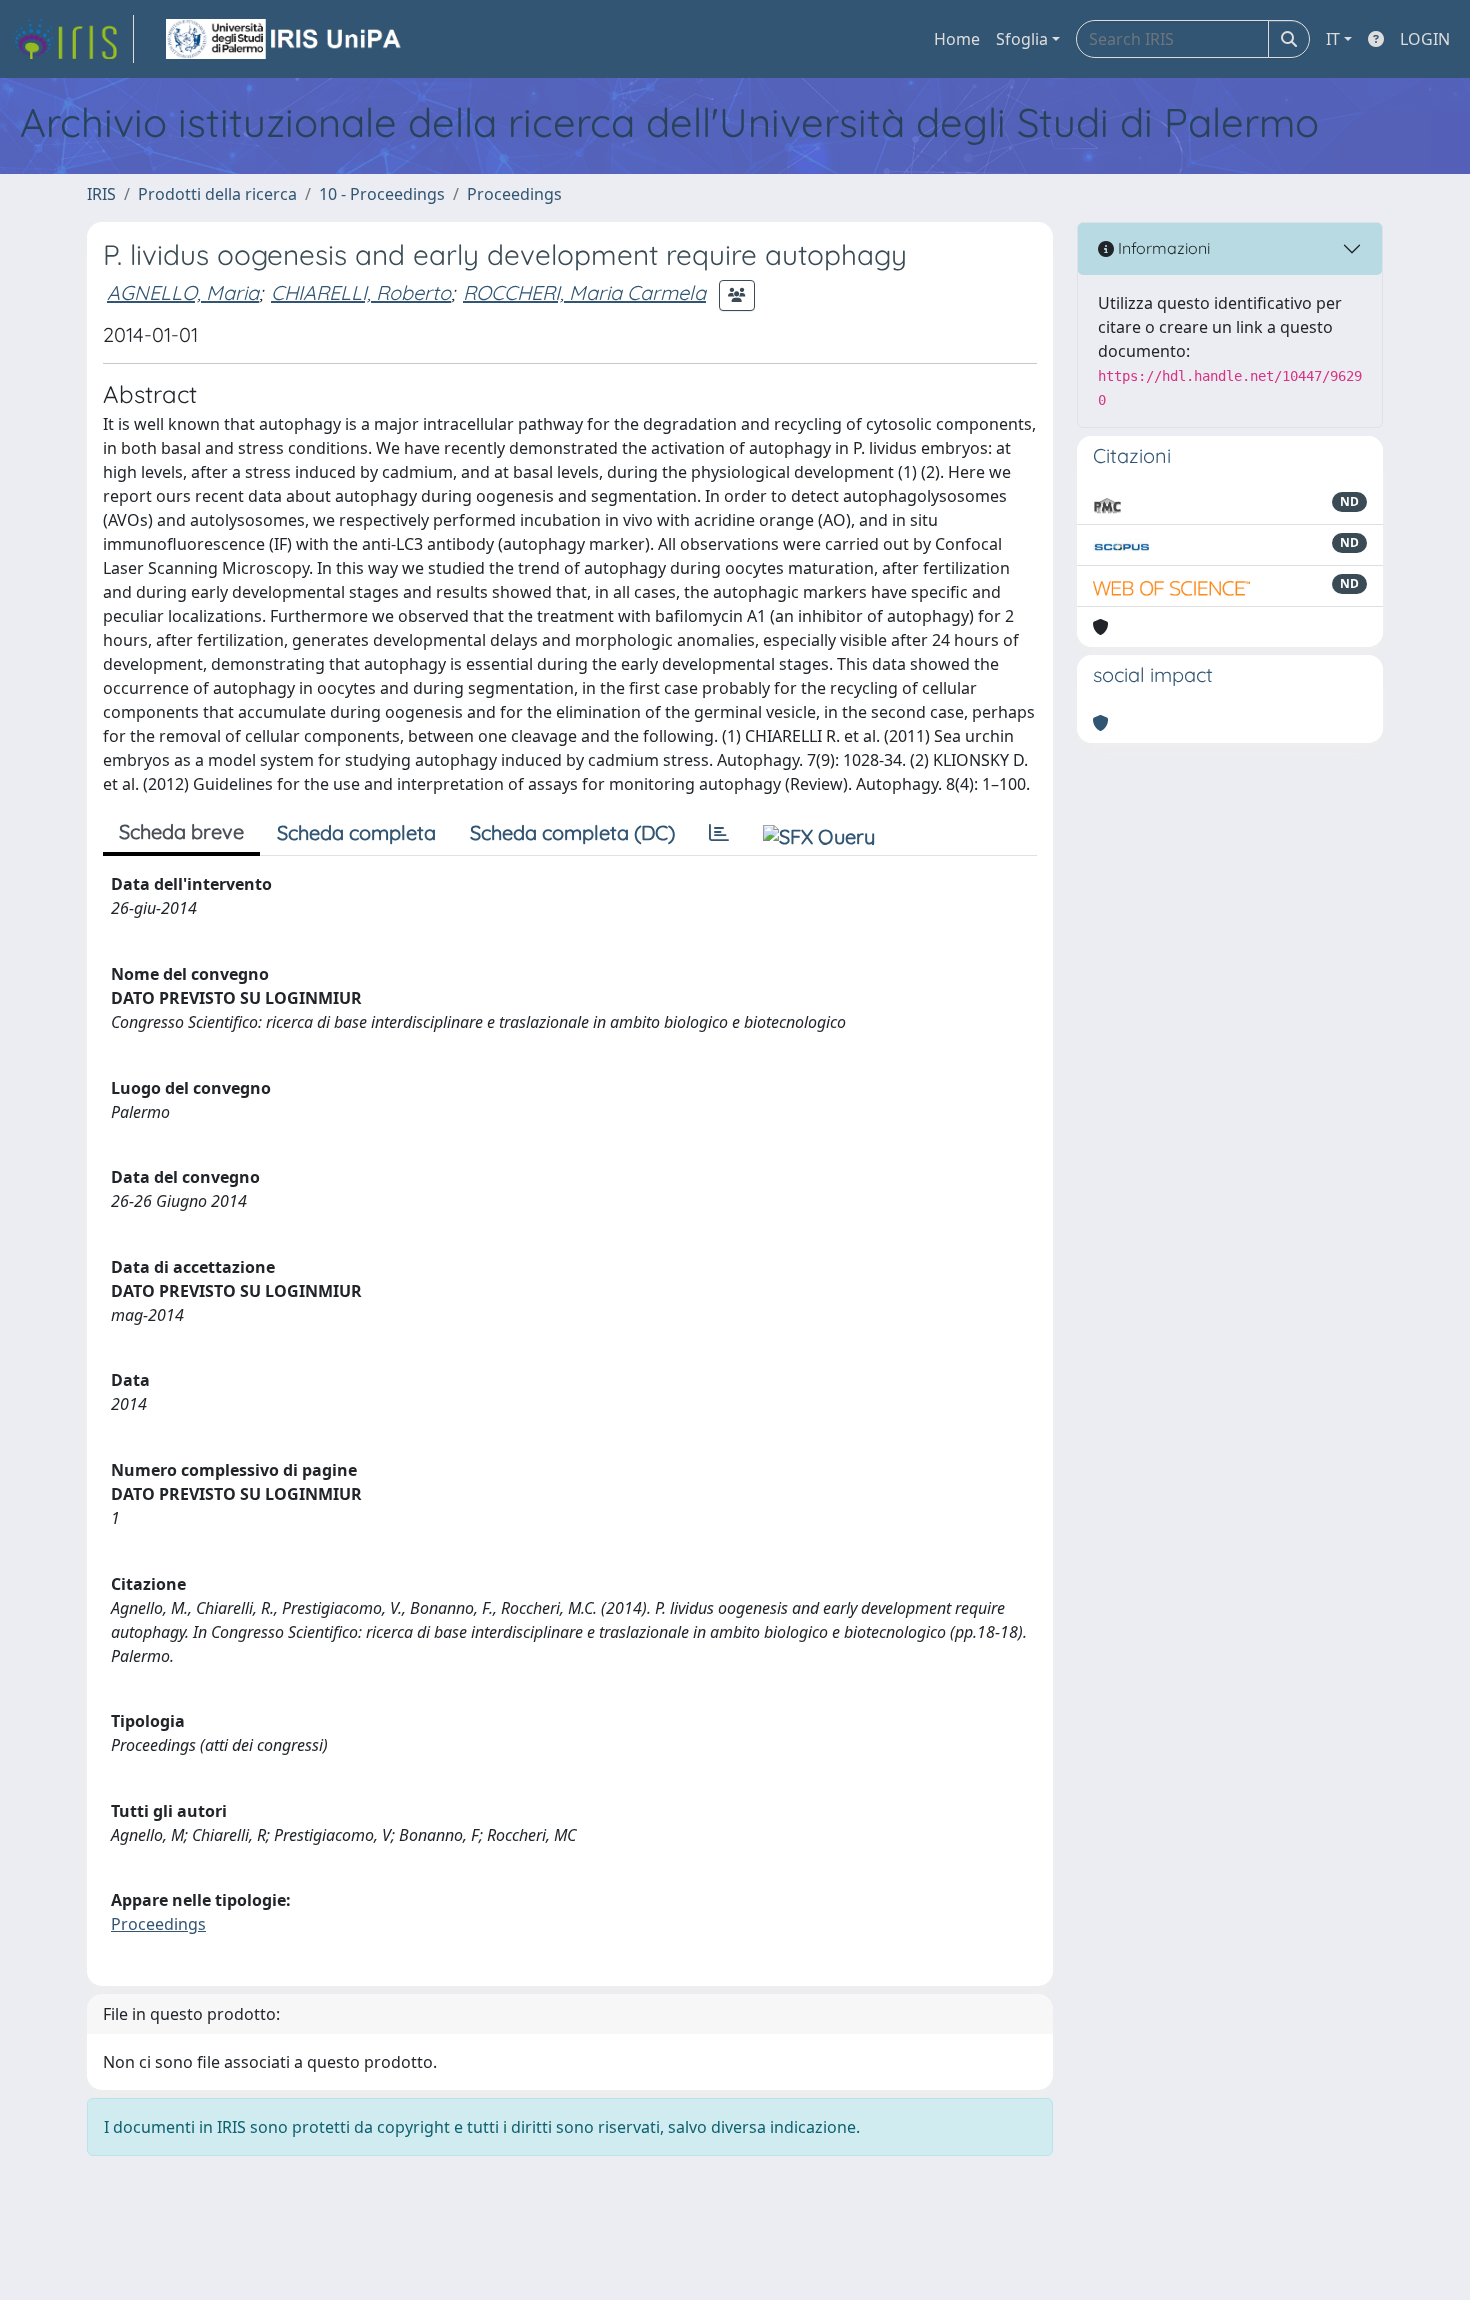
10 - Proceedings (382, 194)
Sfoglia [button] (1022, 39)
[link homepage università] (285, 39)
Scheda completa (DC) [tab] (572, 832)
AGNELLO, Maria (183, 292)
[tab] (719, 833)
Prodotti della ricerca (217, 194)
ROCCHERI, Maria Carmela (584, 292)
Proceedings (514, 194)
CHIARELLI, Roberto (361, 292)
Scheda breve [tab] (181, 831)
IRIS (101, 194)
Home (957, 39)
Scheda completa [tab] (356, 832)
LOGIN (1425, 39)
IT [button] (1333, 39)
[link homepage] (73, 39)
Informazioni (1162, 248)
